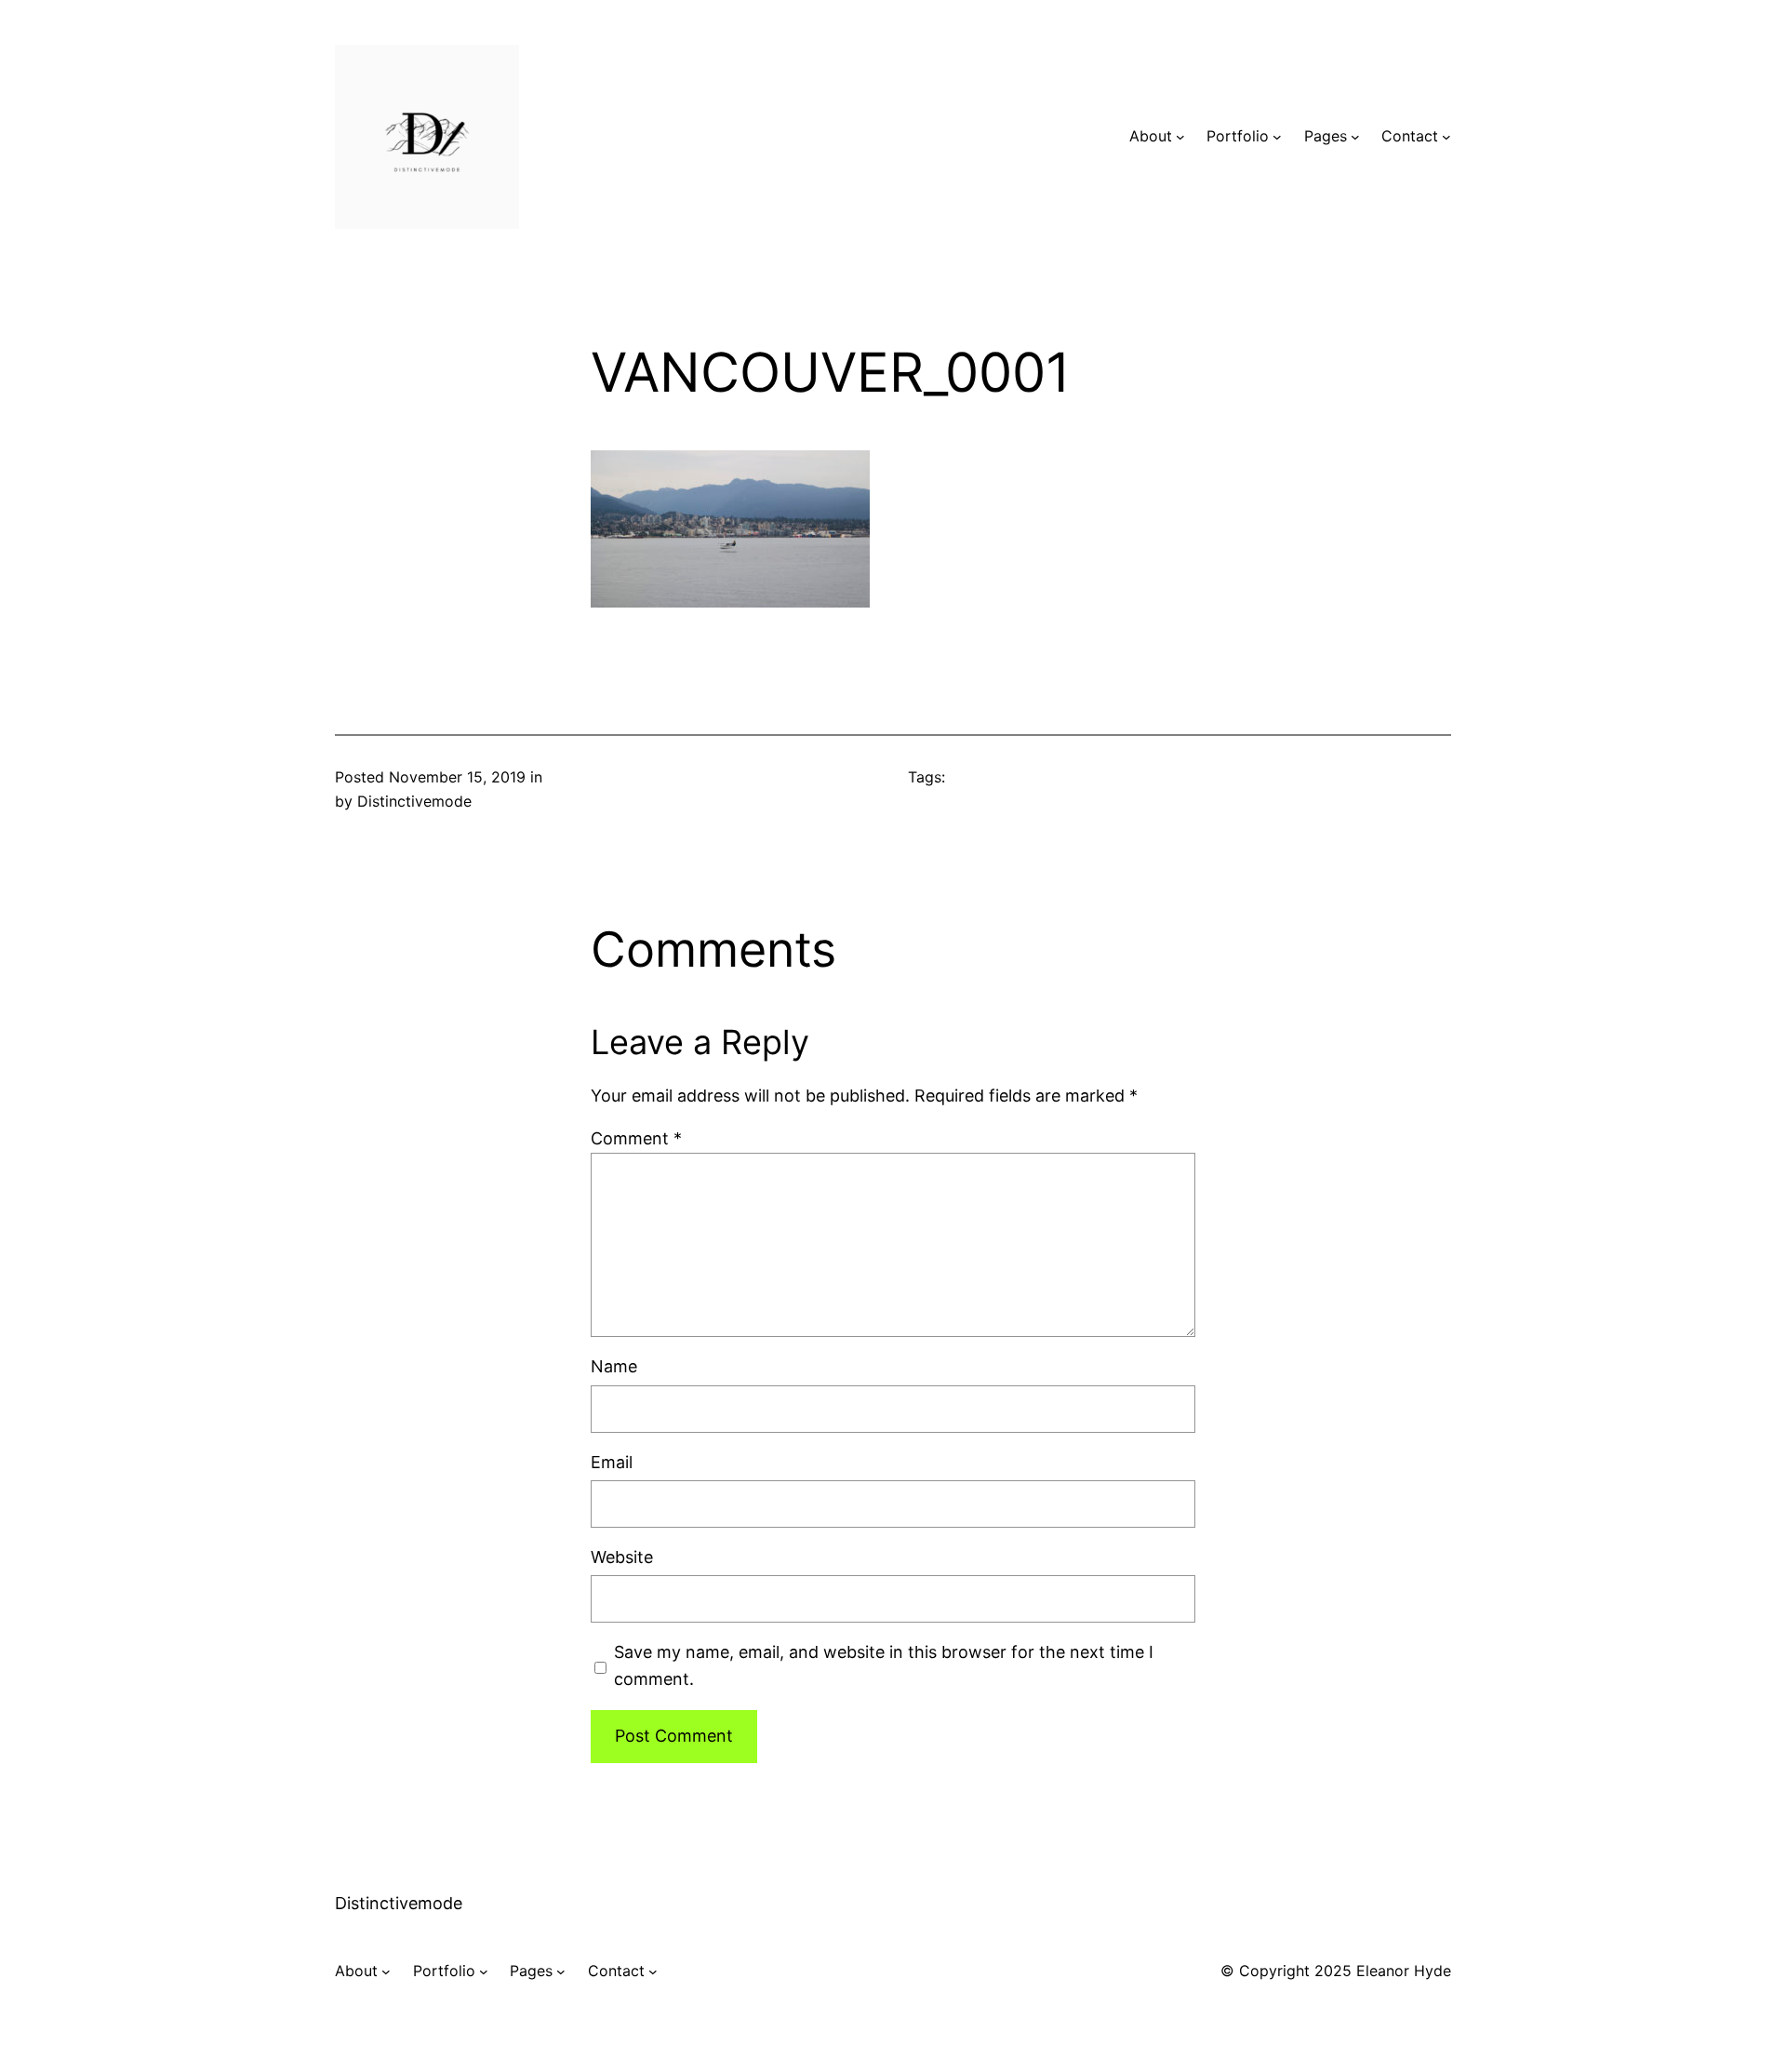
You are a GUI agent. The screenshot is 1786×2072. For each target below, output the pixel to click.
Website (622, 1557)
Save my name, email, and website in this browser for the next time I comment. (884, 1665)
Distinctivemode (399, 1903)
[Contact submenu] (1446, 137)
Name (614, 1366)
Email (612, 1462)
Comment (636, 1138)
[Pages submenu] (1355, 137)
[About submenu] (1180, 137)
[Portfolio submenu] (1277, 137)
